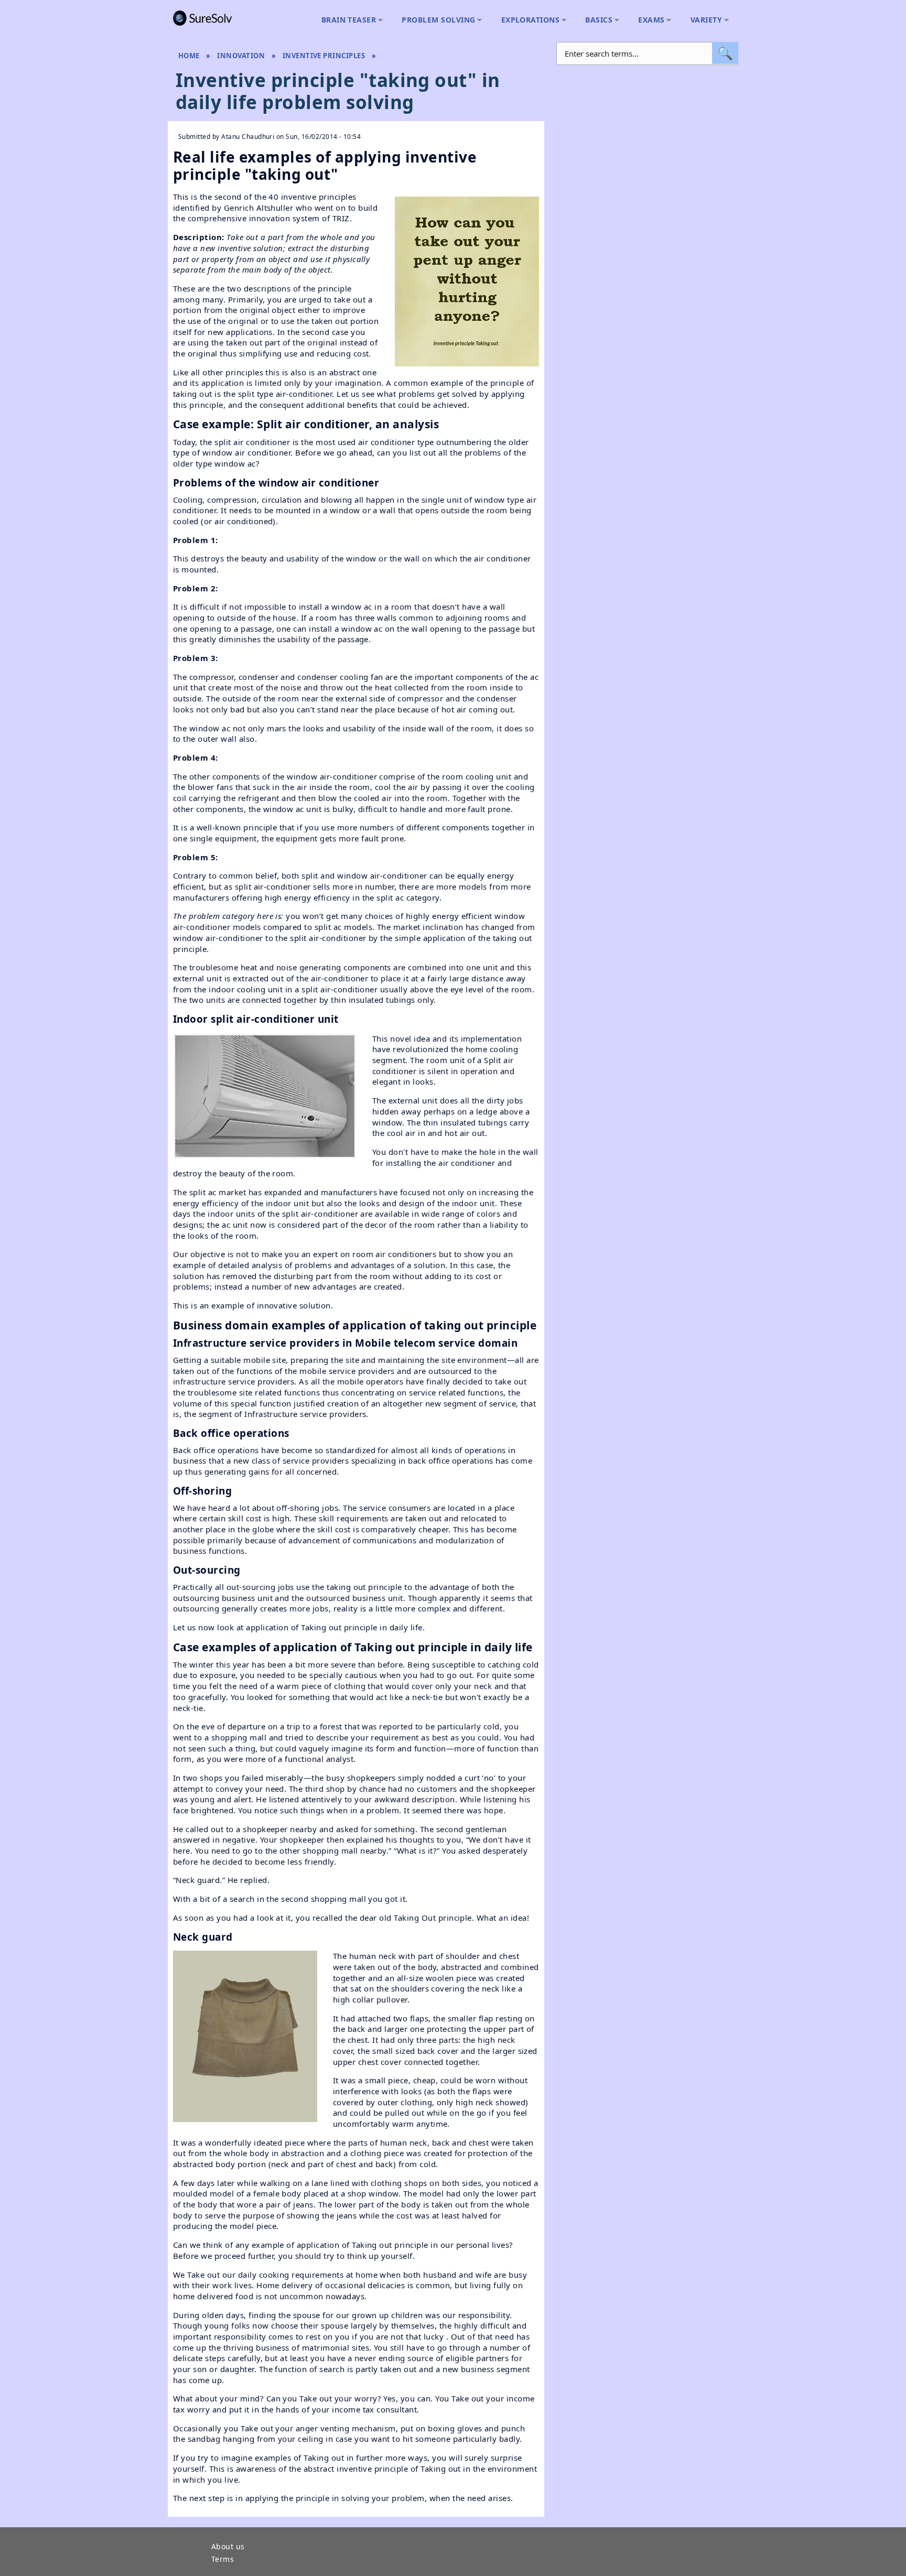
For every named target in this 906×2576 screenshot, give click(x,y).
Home (189, 56)
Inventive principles (324, 56)
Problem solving (436, 20)
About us (228, 2547)
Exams (649, 20)
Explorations (528, 20)
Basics (596, 20)
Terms (223, 2560)
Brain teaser (346, 20)
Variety (704, 20)
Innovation (241, 56)
